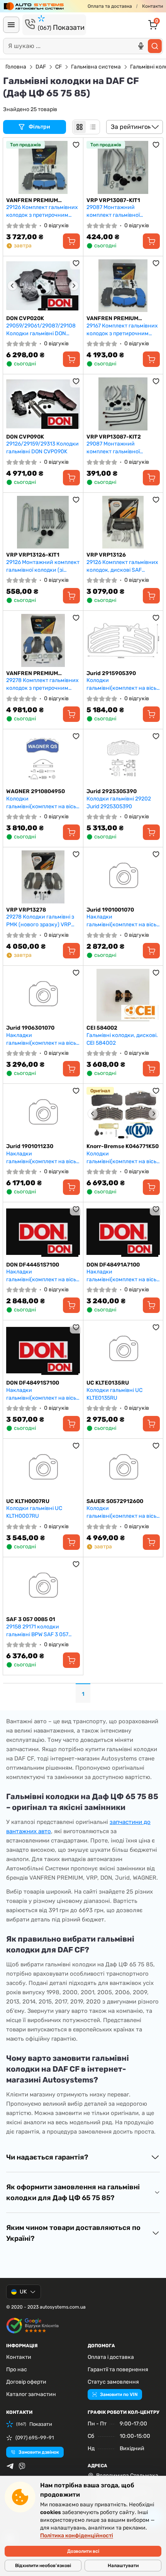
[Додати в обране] (76, 145)
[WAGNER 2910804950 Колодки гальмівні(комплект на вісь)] (43, 759)
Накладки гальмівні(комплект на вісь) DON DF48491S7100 (42, 1394)
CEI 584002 (102, 1028)
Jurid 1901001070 (110, 910)
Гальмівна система (96, 67)
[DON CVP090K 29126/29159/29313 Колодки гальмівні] (43, 404)
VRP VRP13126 (106, 555)
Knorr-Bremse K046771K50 (123, 1146)
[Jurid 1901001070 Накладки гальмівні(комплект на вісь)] (123, 877)
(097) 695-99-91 (35, 2438)
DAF (41, 67)
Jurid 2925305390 (112, 791)
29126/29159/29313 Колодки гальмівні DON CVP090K (42, 448)
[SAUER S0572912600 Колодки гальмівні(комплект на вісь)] (123, 1468)
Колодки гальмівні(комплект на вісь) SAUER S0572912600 (122, 1512)
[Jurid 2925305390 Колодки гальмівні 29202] (123, 759)
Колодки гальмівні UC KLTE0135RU (114, 1394)
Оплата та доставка (110, 6)
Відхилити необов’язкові (43, 2566)
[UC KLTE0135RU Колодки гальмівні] (123, 1350)
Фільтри (40, 127)
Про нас (17, 2369)
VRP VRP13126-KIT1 (33, 555)
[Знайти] (155, 46)
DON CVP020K (25, 318)
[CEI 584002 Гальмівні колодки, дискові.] (123, 995)
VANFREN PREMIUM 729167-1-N (112, 319)
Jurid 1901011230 (30, 1146)
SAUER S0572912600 (115, 1501)
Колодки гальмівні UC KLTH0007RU (34, 1512)
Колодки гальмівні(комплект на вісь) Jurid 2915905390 (122, 684)
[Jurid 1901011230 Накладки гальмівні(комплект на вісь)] (43, 1113)
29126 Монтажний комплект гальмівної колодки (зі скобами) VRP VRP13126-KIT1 (43, 566)
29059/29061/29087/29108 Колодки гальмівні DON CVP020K (41, 330)
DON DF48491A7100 (113, 1265)
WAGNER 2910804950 (36, 791)
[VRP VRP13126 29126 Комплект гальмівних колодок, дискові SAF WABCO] (123, 522)
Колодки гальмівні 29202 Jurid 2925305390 (119, 803)
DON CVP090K (25, 437)
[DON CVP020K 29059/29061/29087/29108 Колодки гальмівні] (43, 286)
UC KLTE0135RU (108, 1383)
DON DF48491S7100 (33, 1383)
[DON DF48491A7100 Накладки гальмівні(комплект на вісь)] (123, 1232)
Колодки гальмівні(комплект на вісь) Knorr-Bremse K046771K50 (122, 1158)
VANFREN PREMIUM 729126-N (32, 201)
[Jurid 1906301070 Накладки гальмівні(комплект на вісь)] (43, 995)
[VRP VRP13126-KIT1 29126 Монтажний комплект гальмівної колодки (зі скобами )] (43, 522)
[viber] (22, 2466)
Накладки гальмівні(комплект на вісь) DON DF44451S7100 (42, 1276)
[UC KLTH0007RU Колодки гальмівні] (43, 1468)
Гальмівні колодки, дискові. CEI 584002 (122, 1039)
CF (58, 67)
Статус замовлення (113, 2382)
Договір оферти (26, 2382)
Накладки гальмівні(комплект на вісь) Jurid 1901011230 (42, 1158)
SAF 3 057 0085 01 (31, 1619)
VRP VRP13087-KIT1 (113, 200)
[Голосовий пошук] (141, 46)
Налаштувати (123, 2566)
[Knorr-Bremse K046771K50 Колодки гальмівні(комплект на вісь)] (123, 1113)
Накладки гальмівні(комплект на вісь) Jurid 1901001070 (122, 921)
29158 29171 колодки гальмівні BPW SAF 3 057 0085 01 (37, 1631)
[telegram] (10, 2466)
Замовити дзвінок (39, 2452)
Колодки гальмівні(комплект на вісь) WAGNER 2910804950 (42, 803)
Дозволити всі (83, 2551)
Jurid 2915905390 (111, 673)
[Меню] (11, 25)
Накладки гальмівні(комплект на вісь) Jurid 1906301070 (42, 1039)
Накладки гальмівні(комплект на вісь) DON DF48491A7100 (122, 1276)
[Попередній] (12, 286)
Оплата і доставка (111, 2357)
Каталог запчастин (31, 2394)
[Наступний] (74, 286)
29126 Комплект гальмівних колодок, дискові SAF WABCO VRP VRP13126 (122, 566)
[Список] (93, 127)
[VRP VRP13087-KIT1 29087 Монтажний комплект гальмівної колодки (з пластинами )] (123, 167)
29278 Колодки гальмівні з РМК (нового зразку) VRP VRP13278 (40, 921)
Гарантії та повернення (118, 2369)
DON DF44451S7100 (33, 1265)
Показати (61, 27)
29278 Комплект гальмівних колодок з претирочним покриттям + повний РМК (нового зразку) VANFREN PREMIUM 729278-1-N (42, 684)
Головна (16, 67)
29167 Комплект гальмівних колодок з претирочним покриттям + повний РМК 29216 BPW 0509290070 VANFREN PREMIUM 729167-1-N (122, 330)
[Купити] (71, 241)
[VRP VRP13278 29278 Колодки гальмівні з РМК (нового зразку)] (43, 877)
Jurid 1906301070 (30, 1028)
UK (23, 2292)
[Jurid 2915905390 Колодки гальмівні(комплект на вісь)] (123, 640)
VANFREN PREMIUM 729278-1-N (32, 674)
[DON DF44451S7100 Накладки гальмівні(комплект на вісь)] (43, 1232)
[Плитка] (80, 127)
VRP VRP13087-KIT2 (114, 437)
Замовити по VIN (119, 2394)
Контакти (152, 6)
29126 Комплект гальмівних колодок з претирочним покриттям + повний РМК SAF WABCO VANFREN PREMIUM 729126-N (42, 211)
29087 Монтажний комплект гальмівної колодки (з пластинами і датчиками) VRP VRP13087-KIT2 (122, 448)
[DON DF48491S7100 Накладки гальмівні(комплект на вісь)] (43, 1350)
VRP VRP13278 (26, 910)
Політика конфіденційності (77, 2536)
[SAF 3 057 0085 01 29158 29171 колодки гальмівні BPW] (43, 1587)
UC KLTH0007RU (28, 1501)
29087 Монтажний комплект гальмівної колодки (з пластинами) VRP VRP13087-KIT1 (118, 211)
